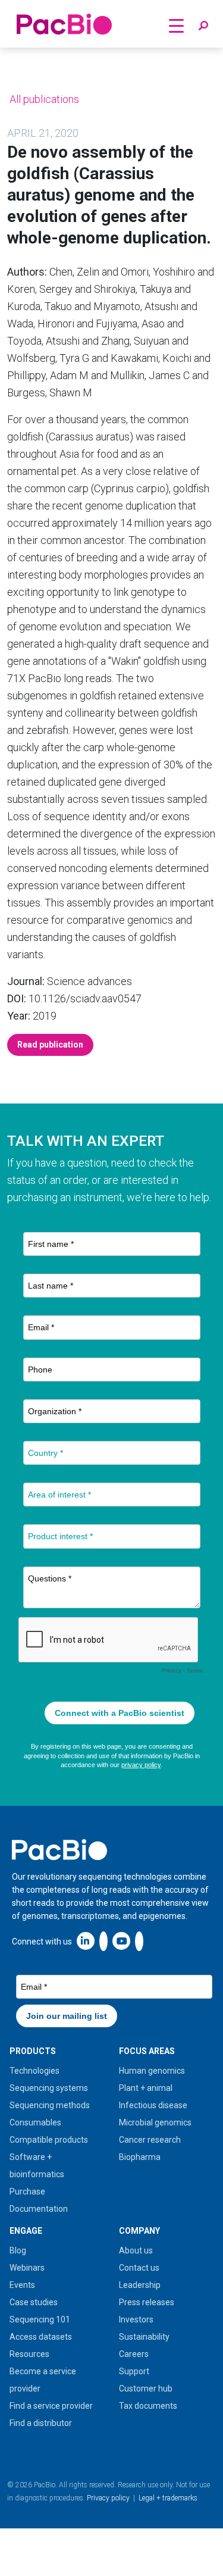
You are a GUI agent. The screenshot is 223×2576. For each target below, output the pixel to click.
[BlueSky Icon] (139, 1941)
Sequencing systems (49, 2088)
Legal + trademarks (168, 2498)
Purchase (27, 2192)
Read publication (50, 1045)
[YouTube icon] (121, 1941)
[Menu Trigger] (176, 25)
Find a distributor (41, 2423)
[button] (203, 26)
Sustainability (144, 2337)
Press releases (147, 2302)
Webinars (27, 2268)
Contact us (139, 2268)
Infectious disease (153, 2105)
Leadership (140, 2285)
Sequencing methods (50, 2105)
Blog (18, 2250)
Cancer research (150, 2140)
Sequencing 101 (40, 2319)
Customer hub (146, 2389)
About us (136, 2250)
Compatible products (49, 2140)
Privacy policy (108, 2498)
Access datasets (41, 2337)
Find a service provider (51, 2406)
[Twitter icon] (103, 1941)
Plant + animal (146, 2088)
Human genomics (152, 2071)
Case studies (34, 2302)
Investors (136, 2319)
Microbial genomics (155, 2122)
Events (22, 2285)
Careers (134, 2354)
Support (134, 2371)
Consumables (35, 2122)
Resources (29, 2354)
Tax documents (148, 2406)
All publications (43, 99)
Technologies (34, 2071)
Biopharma (140, 2157)
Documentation (39, 2209)
